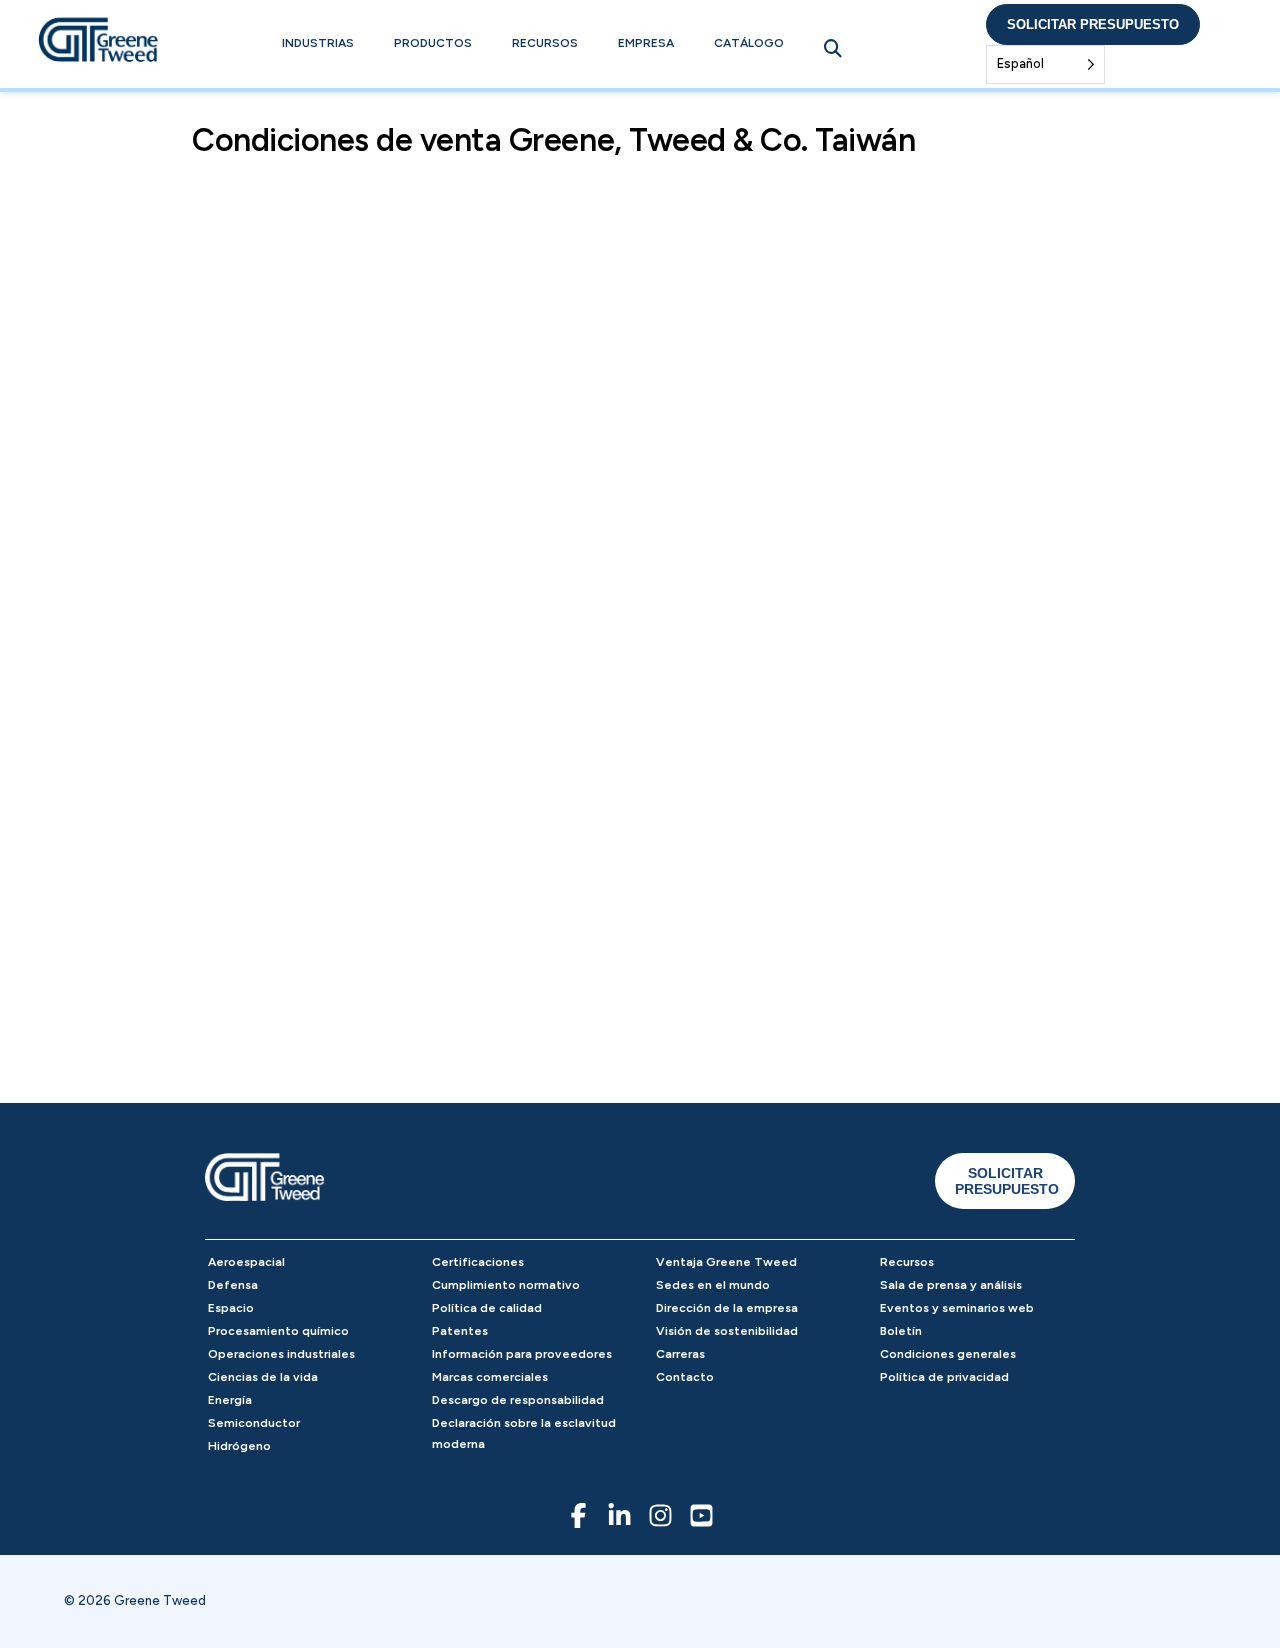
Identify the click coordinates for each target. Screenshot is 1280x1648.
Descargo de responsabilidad (518, 1400)
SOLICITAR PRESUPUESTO (1007, 1181)
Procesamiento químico (278, 1331)
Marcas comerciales (490, 1377)
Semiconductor (254, 1423)
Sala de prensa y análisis (951, 1285)
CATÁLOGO (749, 43)
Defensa (233, 1285)
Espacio (231, 1308)
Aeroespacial (246, 1262)
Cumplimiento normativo (506, 1285)
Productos (433, 43)
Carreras (680, 1354)
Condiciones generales (948, 1354)
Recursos (545, 43)
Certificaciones (478, 1262)
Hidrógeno (239, 1446)
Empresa (646, 43)
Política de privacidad (944, 1377)
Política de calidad (487, 1308)
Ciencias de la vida (263, 1377)
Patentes (460, 1331)
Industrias (318, 43)
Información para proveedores (522, 1354)
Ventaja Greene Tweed (726, 1262)
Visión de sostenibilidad (727, 1331)
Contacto (685, 1377)
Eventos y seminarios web (957, 1308)
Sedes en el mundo (713, 1285)
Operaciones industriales (281, 1354)
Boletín (901, 1331)
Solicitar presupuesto (1093, 24)
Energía (230, 1400)
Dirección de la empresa (727, 1308)
